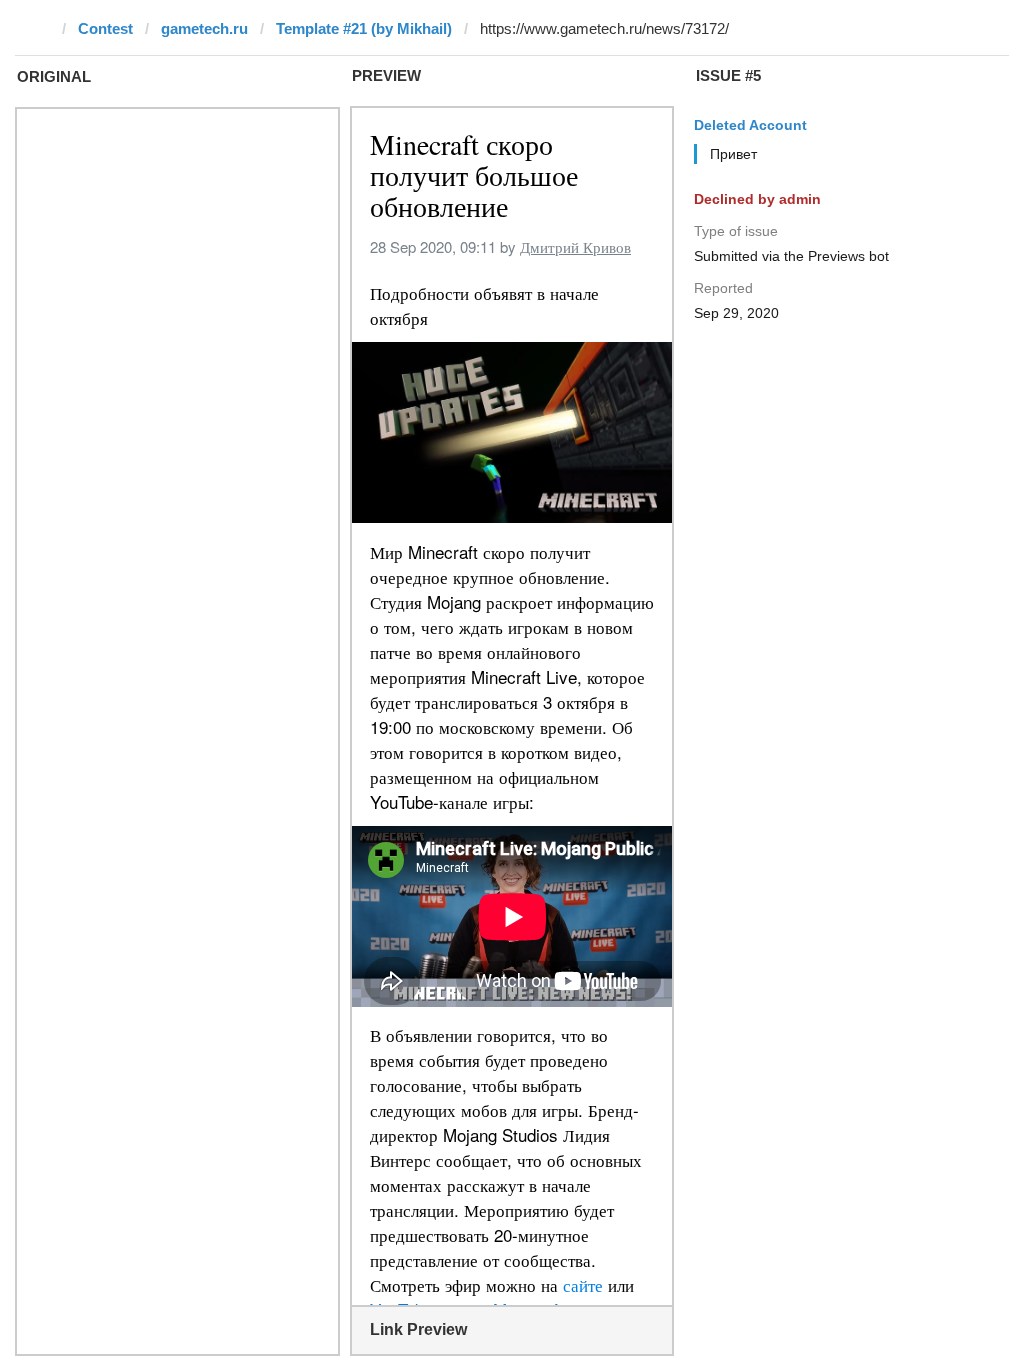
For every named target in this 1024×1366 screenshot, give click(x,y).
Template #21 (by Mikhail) (364, 28)
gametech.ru (204, 28)
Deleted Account (750, 125)
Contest (105, 28)
